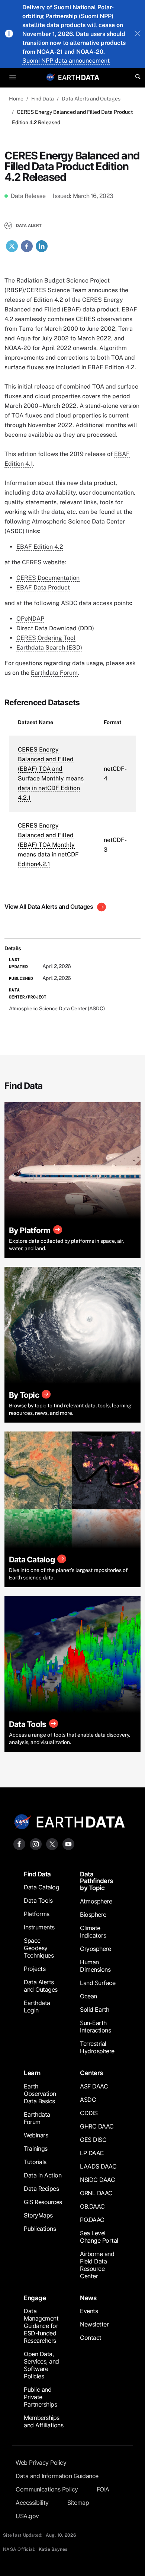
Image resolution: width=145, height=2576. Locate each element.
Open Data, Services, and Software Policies (41, 2365)
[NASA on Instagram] (36, 1844)
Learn (32, 2073)
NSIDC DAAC (97, 2180)
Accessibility (32, 2503)
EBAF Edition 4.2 (40, 547)
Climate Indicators (93, 1932)
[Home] (79, 77)
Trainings (36, 2149)
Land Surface (98, 1983)
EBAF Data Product (43, 587)
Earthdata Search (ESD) (49, 648)
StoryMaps (38, 2215)
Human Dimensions (95, 1966)
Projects (35, 1969)
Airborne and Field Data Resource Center (97, 2265)
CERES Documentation (48, 578)
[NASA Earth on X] (52, 1844)
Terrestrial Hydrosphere (97, 2047)
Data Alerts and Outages (91, 99)
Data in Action (43, 2175)
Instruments (39, 1927)
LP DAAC (92, 2153)
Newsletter (94, 2324)
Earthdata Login (37, 2007)
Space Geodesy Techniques (39, 1948)
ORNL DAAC (96, 2193)
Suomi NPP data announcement (66, 61)
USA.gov (27, 2516)
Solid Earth (95, 2009)
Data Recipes (41, 2189)
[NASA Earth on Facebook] (19, 1844)
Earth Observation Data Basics (40, 2094)
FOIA (103, 2489)
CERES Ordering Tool (46, 638)
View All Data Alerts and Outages (49, 906)
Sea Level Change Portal (99, 2237)
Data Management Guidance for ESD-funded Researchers (41, 2326)
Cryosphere (95, 1949)
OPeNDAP (30, 619)
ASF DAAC (94, 2086)
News (88, 2298)
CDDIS (89, 2113)
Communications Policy (47, 2489)
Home (16, 99)
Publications (40, 2229)
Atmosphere (96, 1901)
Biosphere (93, 1915)
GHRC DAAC (97, 2126)
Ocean (88, 1996)
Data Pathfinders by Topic (96, 1881)
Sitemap (78, 2503)
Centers (91, 2073)
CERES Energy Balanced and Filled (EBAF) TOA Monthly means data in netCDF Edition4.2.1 (48, 845)
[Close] (138, 34)
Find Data (43, 99)
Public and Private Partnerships (40, 2397)
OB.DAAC (92, 2206)
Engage (35, 2298)
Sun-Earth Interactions (95, 2027)
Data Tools (38, 1900)
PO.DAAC (92, 2220)
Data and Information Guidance (57, 2476)
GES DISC (93, 2140)
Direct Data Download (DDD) (55, 628)
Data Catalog (41, 1887)
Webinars (36, 2135)
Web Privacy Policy (41, 2463)
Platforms (37, 1914)
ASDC (88, 2100)
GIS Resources (43, 2202)
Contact (91, 2338)
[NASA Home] (51, 77)
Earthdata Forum (54, 673)
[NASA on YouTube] (68, 1844)
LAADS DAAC (98, 2166)
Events (89, 2311)
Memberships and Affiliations (43, 2421)
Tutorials (35, 2162)
